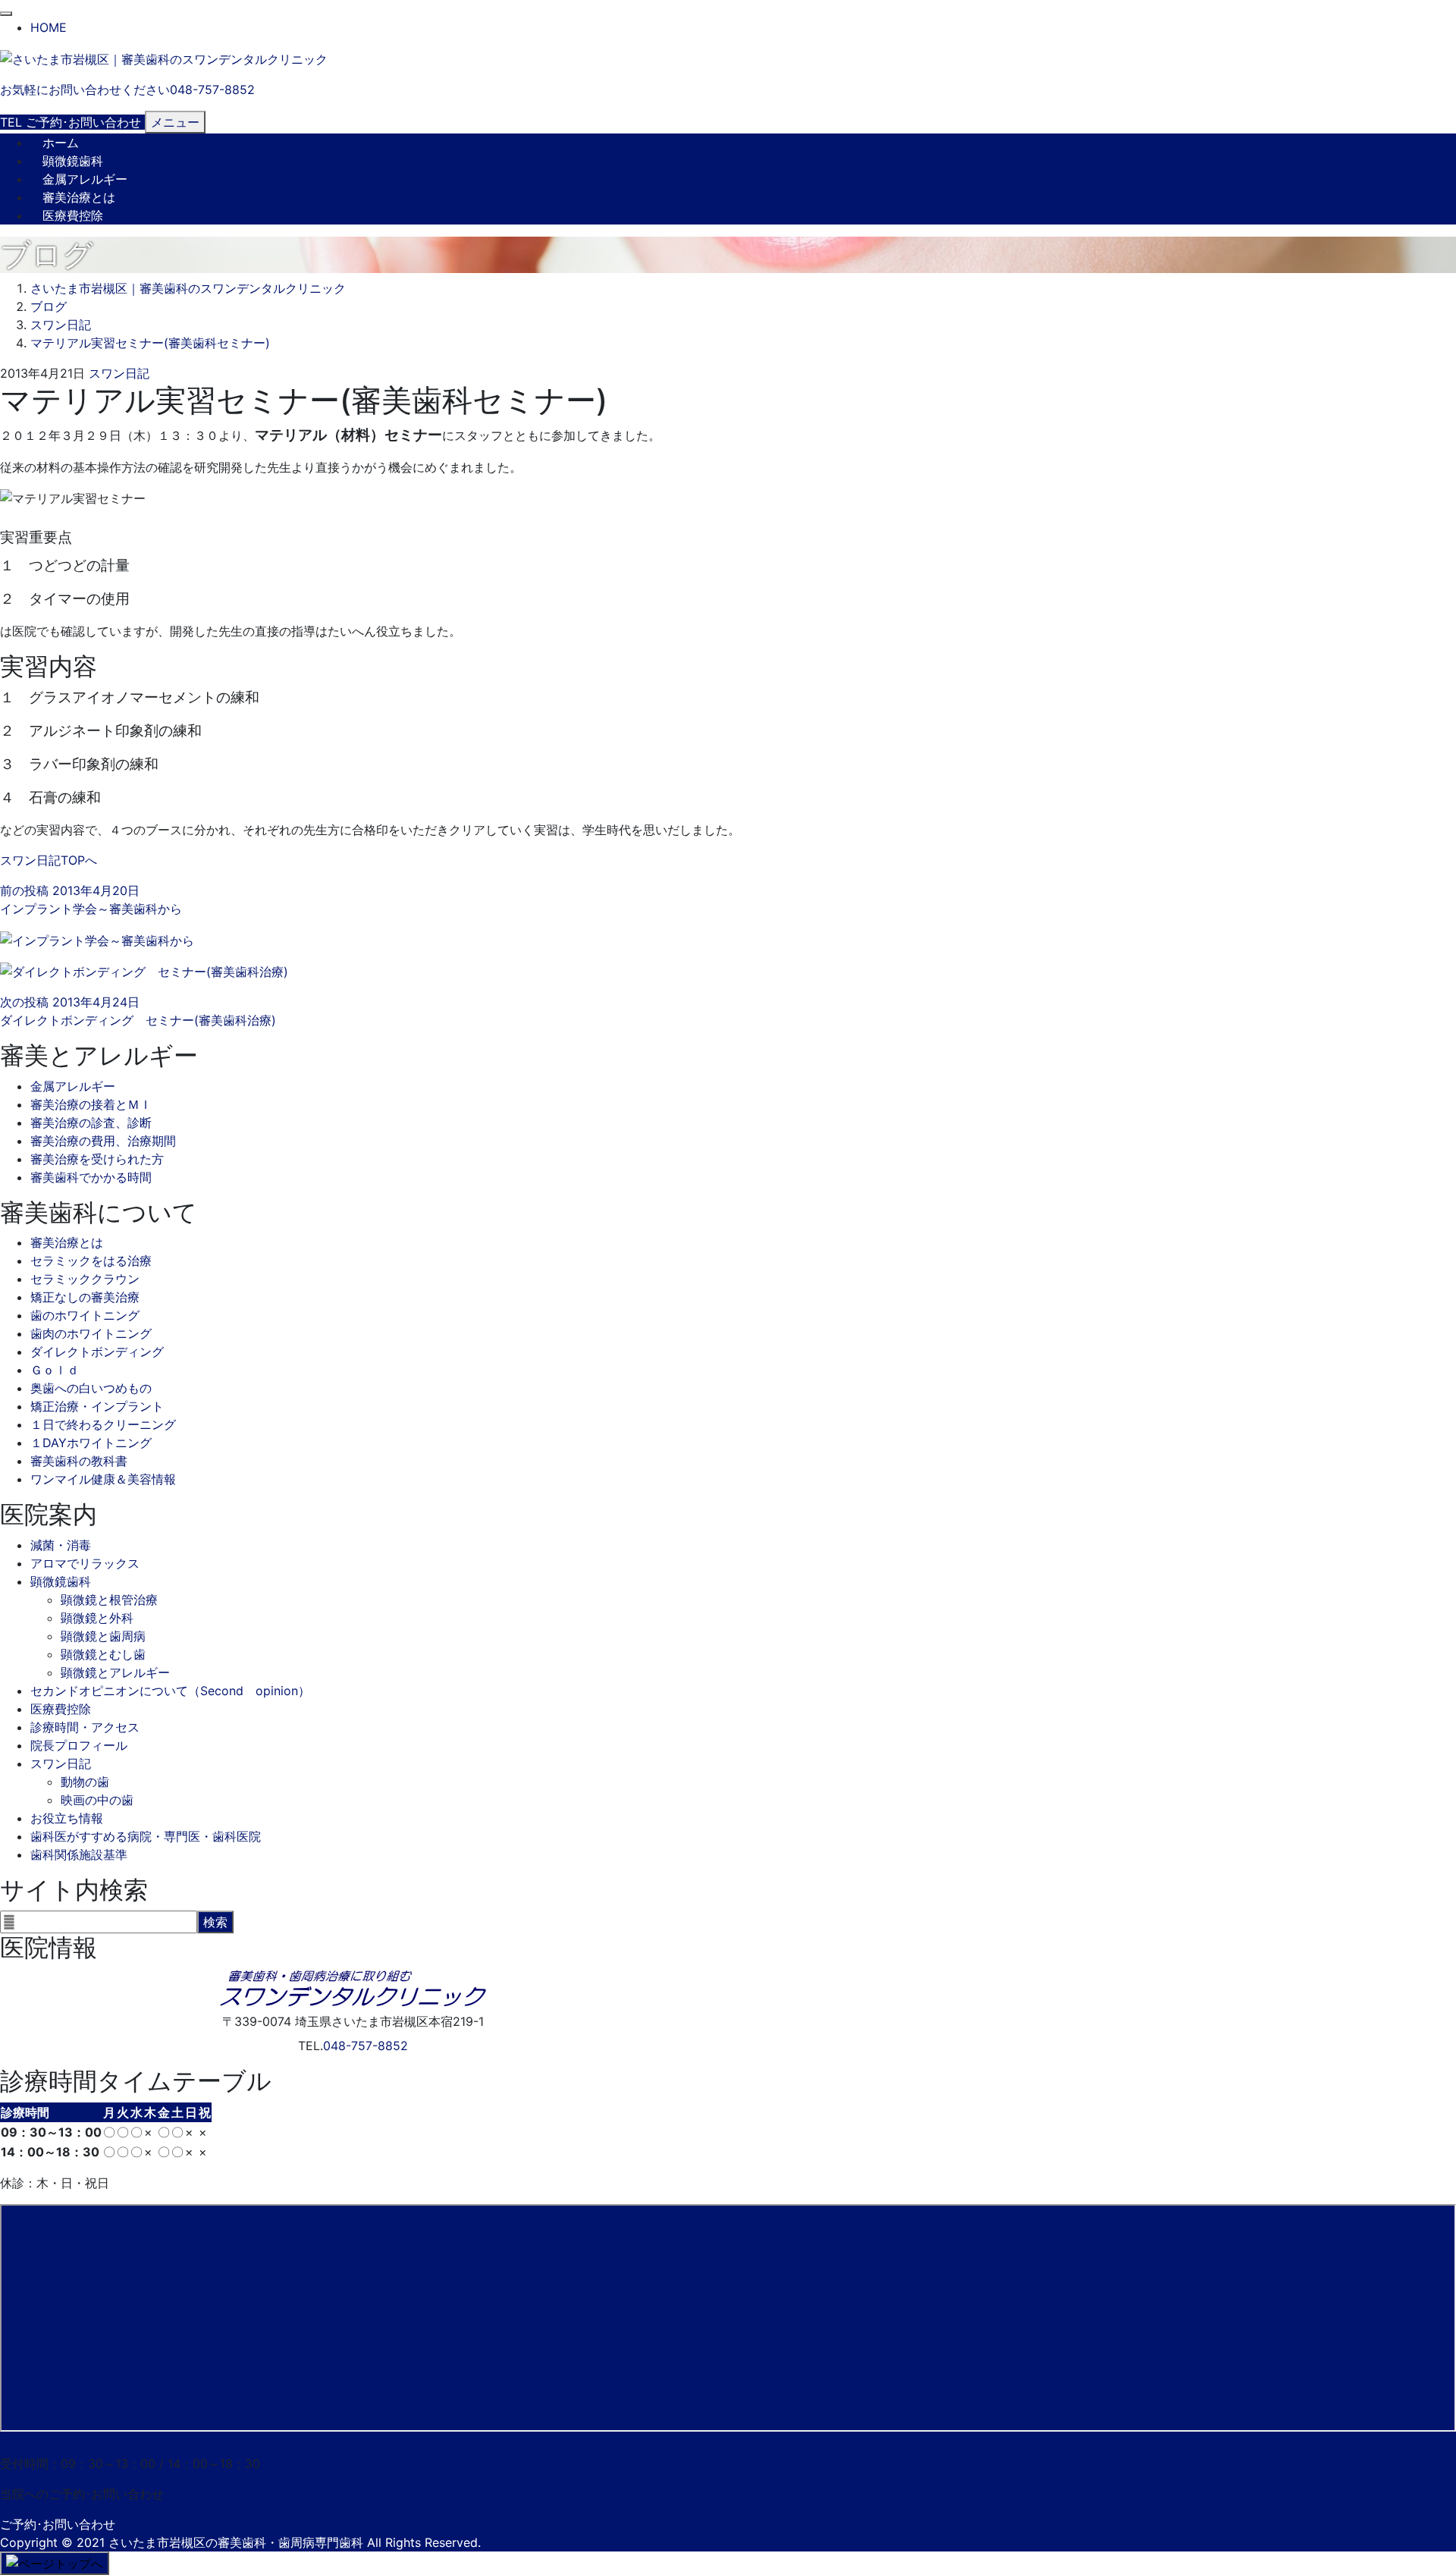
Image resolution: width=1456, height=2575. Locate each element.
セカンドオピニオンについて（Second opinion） (170, 1691)
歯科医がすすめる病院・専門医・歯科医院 (146, 1836)
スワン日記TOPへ (49, 860)
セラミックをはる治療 (91, 1261)
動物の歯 (85, 1782)
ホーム (61, 143)
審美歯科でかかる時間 (91, 1177)
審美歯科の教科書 (79, 1461)
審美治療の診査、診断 (91, 1123)
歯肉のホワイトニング (91, 1333)
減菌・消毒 (61, 1545)
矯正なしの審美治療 (85, 1297)
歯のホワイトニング (85, 1315)
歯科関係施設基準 (79, 1854)
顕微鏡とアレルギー (115, 1672)
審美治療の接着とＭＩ (91, 1104)
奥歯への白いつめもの (91, 1388)
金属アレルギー (85, 179)
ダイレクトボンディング (97, 1352)
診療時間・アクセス (85, 1727)
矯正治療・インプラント (97, 1406)
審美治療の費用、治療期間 (103, 1141)
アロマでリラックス (85, 1563)
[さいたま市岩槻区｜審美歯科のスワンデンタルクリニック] (164, 58)
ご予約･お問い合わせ (58, 2524)
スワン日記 (119, 373)
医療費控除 (73, 215)
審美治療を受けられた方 (97, 1159)
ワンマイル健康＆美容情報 (103, 1479)
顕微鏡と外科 (97, 1618)
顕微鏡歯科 (73, 161)
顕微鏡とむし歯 (103, 1654)
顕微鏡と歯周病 (103, 1636)
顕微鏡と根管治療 (109, 1600)
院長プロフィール (79, 1745)
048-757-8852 (366, 2046)
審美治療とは (79, 197)
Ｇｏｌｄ (55, 1370)
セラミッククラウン (85, 1279)
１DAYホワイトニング (91, 1443)
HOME (49, 27)
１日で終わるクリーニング (103, 1424)
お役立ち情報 (67, 1818)
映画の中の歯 (97, 1800)
